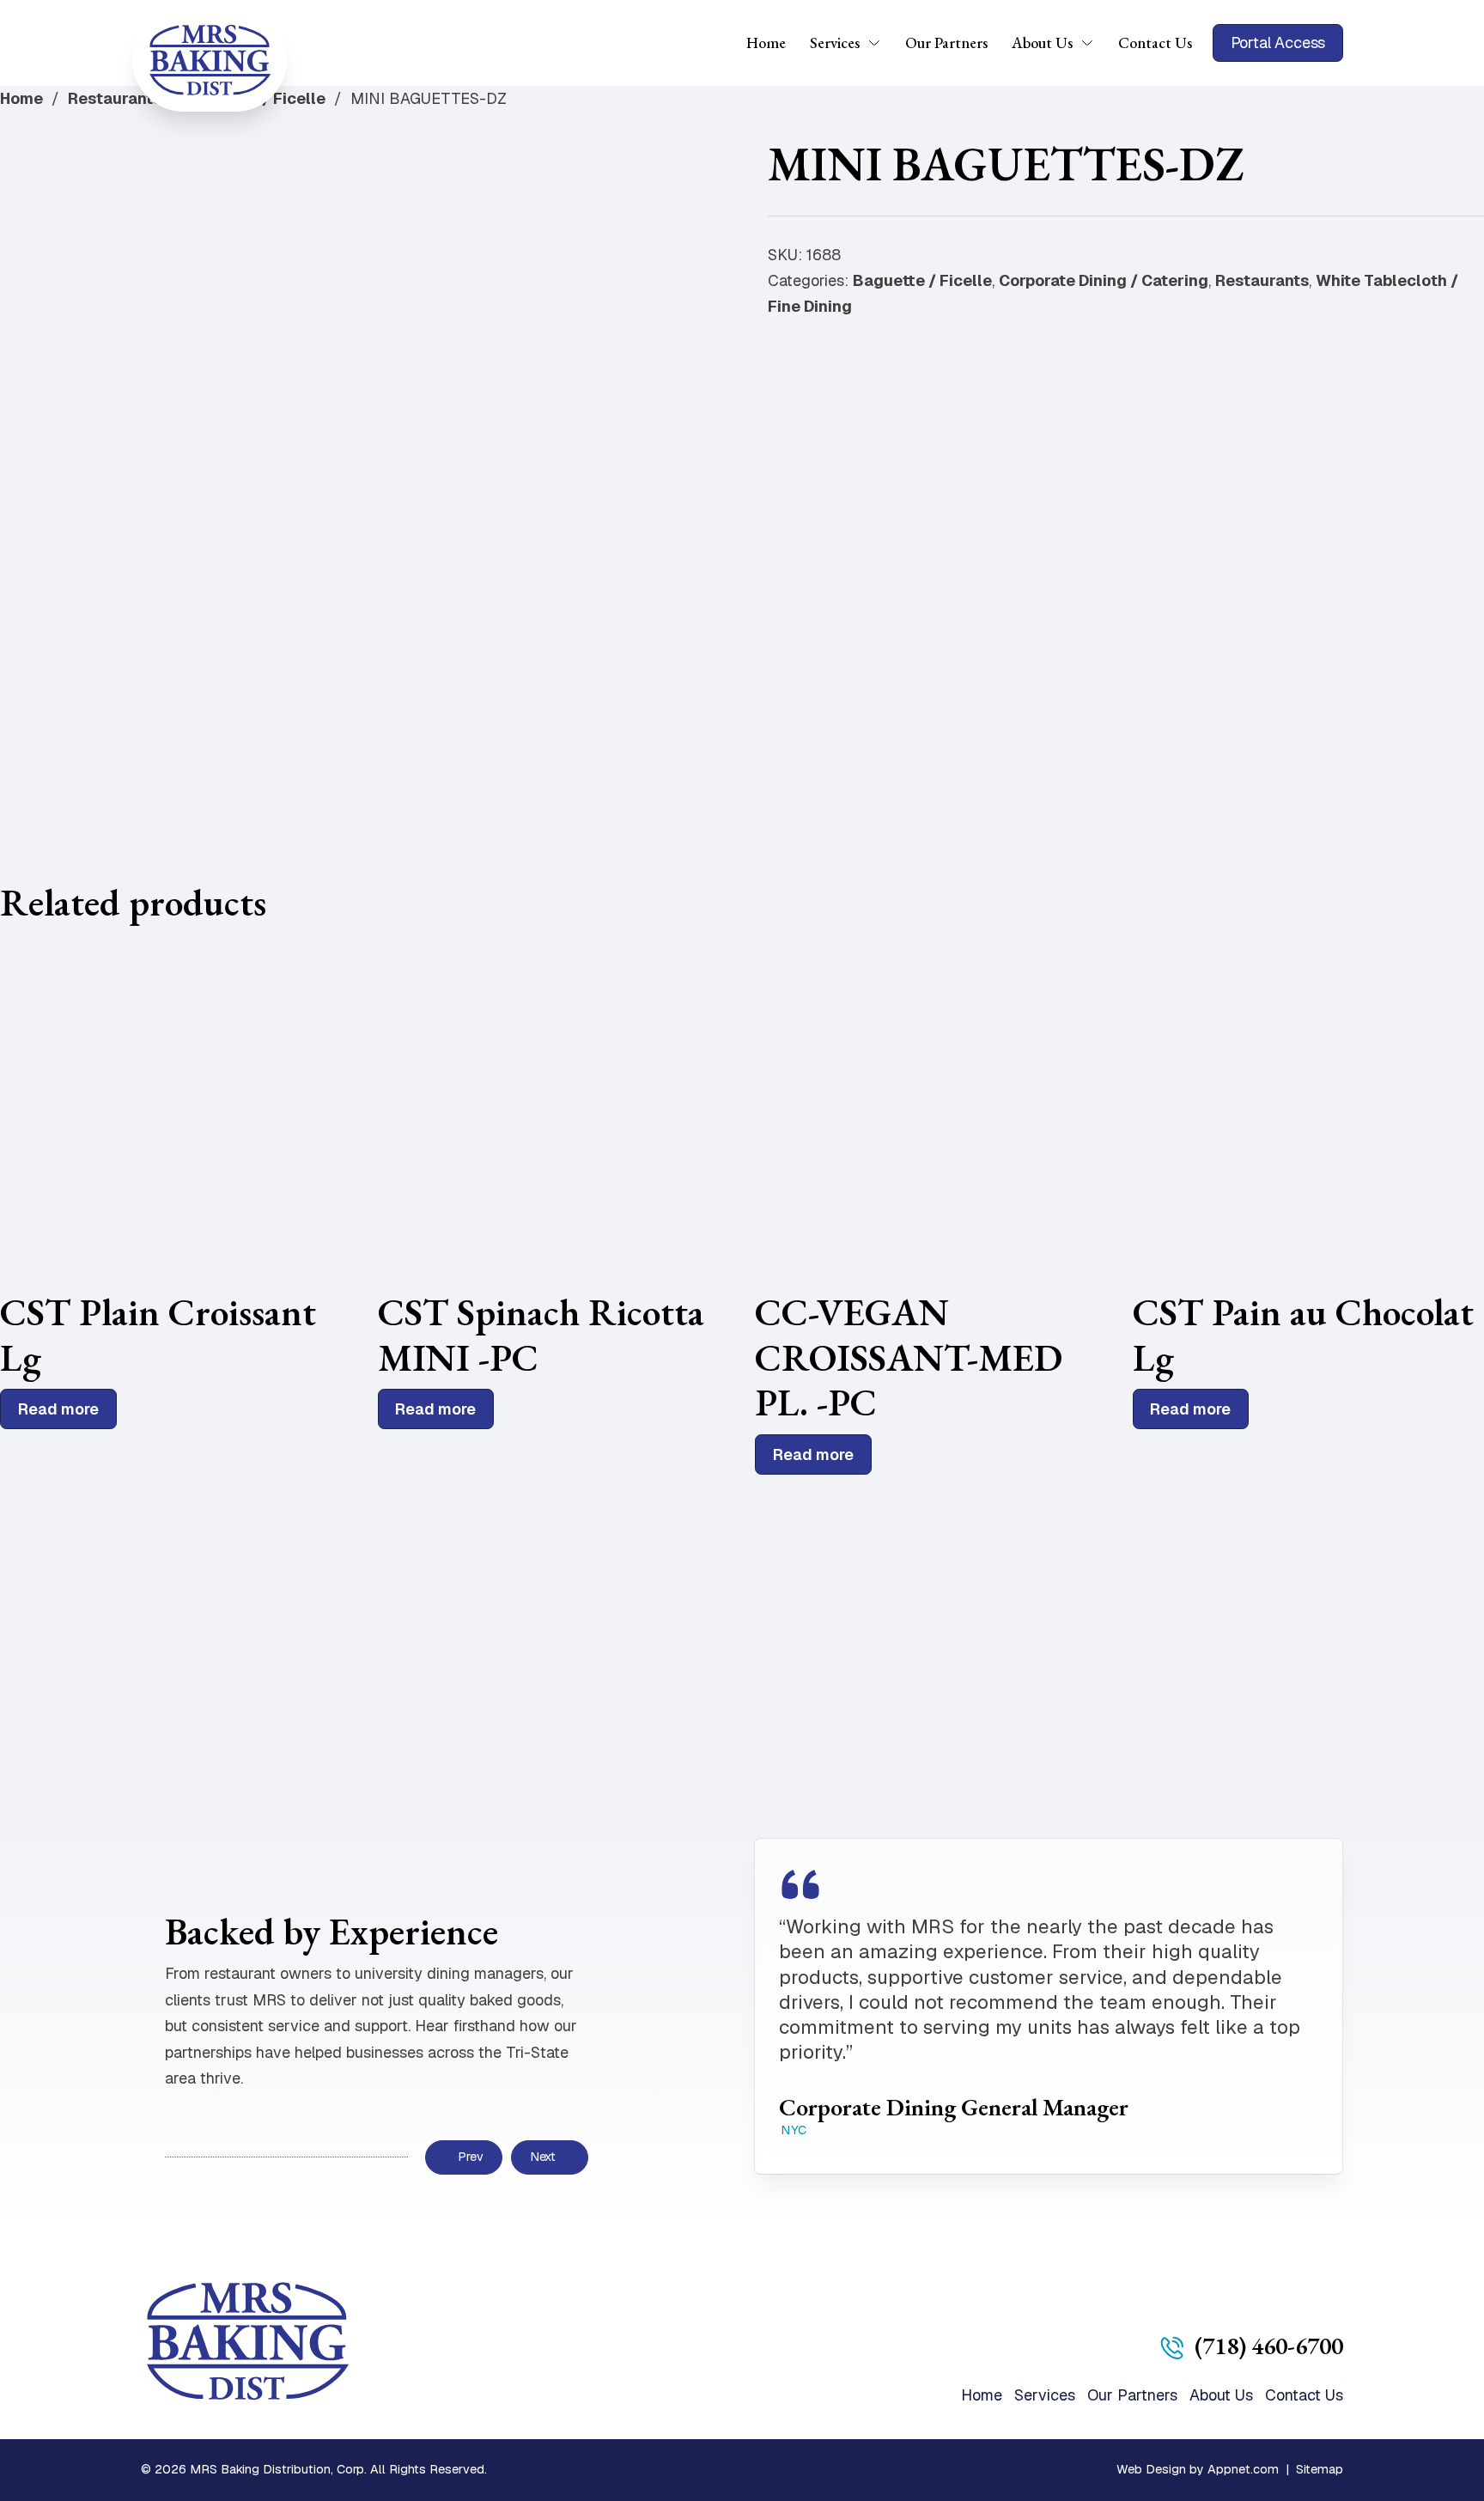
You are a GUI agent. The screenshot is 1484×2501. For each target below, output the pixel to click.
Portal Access (1278, 43)
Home (766, 43)
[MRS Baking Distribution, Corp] (210, 60)
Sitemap (1320, 2469)
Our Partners (946, 43)
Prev (470, 2157)
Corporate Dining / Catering (1104, 280)
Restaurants (115, 98)
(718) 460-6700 (1269, 2346)
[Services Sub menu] (880, 43)
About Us (1042, 43)
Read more (58, 1409)
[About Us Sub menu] (1093, 43)
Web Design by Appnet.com (1198, 2469)
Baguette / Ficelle (922, 280)
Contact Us (1155, 43)
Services (835, 43)
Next (543, 2157)
